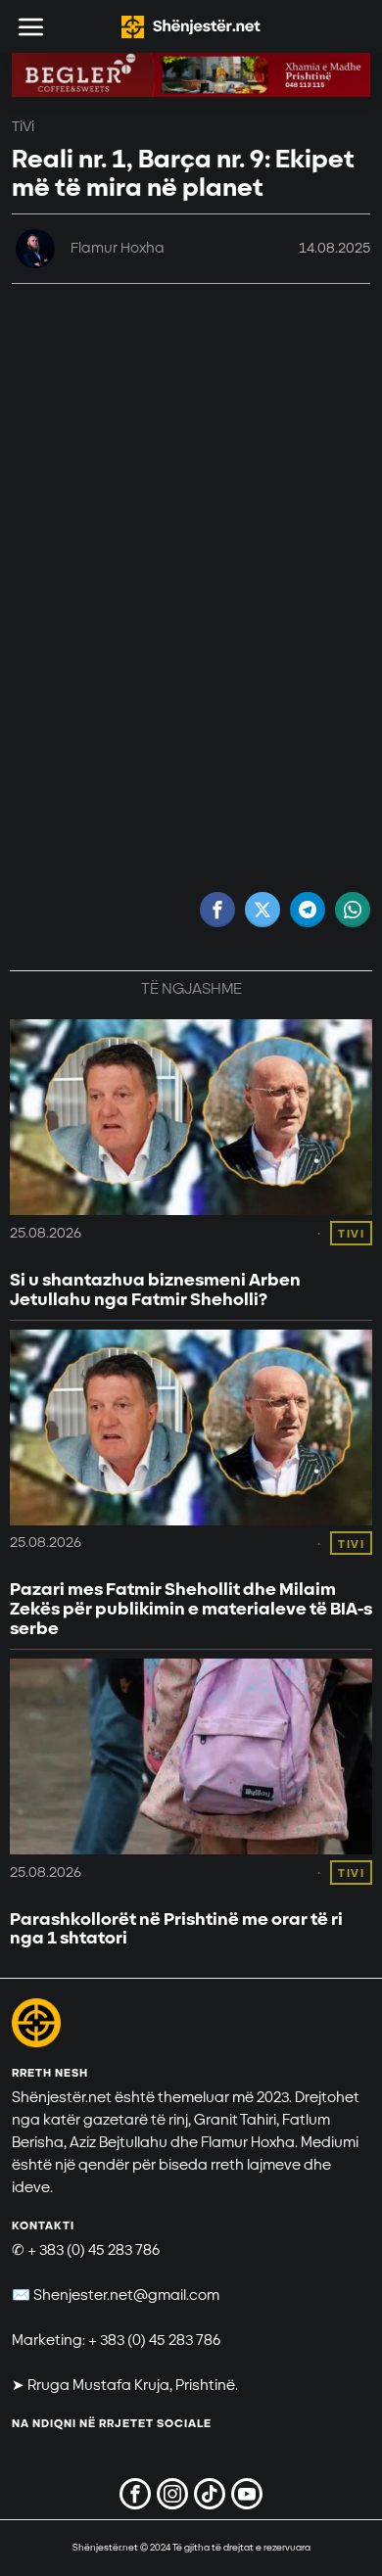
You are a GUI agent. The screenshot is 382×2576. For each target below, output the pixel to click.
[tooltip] (217, 910)
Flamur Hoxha (118, 248)
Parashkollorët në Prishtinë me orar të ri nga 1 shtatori (176, 1930)
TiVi (23, 127)
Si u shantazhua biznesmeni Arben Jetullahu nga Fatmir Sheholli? (155, 1290)
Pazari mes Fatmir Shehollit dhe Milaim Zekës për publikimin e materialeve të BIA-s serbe (191, 1609)
